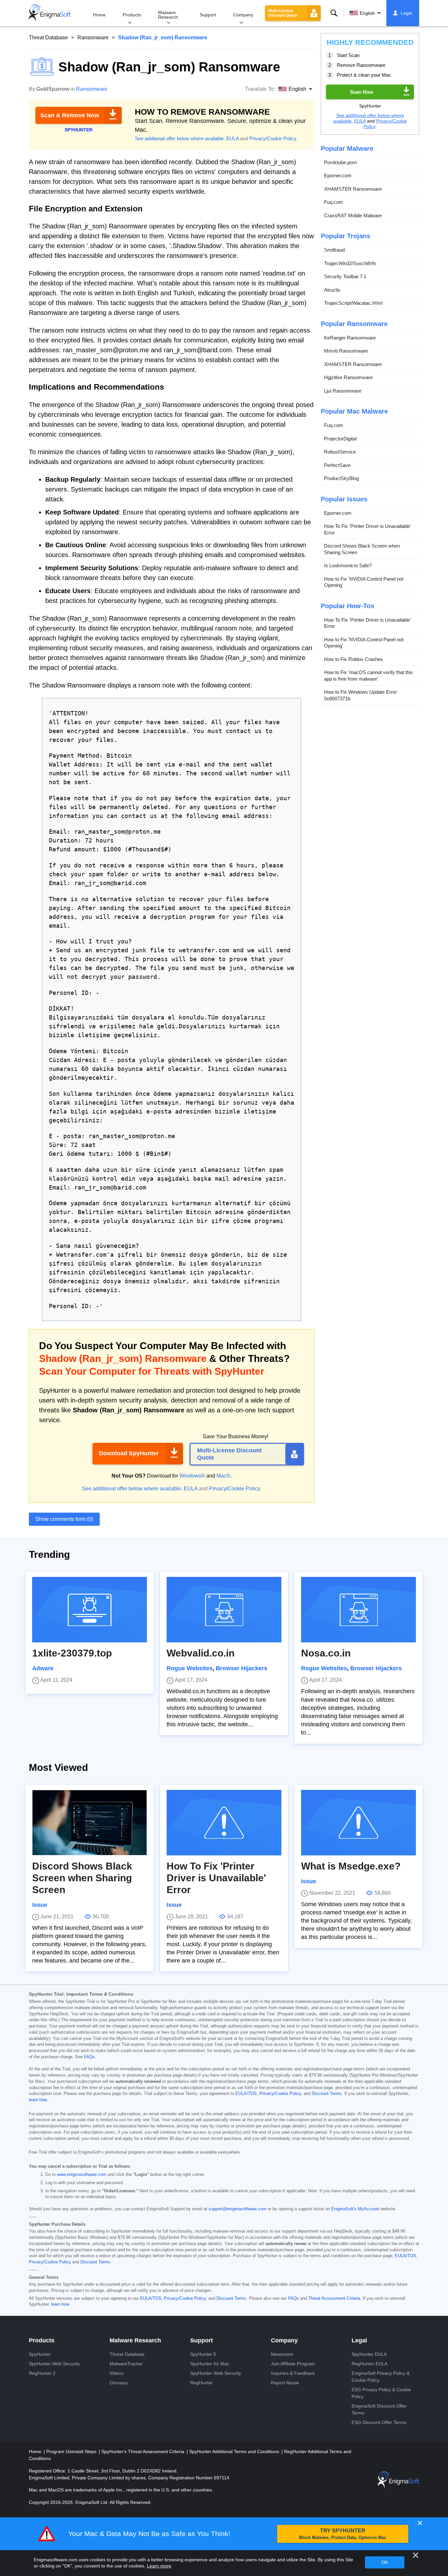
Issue (40, 1905)
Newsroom (282, 2354)
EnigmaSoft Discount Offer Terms (379, 2409)
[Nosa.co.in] (358, 1610)
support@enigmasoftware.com (237, 2209)
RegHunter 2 (42, 2373)
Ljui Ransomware (343, 391)
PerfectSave (337, 465)
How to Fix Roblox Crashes (354, 659)
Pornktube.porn (340, 162)
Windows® (192, 1476)
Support (208, 15)
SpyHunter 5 (203, 2354)
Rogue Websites (190, 1668)
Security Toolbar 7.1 (345, 276)
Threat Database (48, 38)
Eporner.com (338, 175)
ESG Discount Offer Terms (379, 2422)
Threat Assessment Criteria (334, 2298)
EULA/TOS (246, 2094)
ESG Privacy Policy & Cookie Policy (381, 2393)
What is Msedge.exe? (351, 1866)
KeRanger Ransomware (350, 338)
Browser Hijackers (242, 1668)
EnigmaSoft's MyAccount (355, 2209)
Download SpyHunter (129, 1453)
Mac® (223, 1476)
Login (407, 13)
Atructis (332, 290)
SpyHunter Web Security (54, 2364)
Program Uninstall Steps (72, 2451)
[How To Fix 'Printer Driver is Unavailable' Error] (224, 1823)
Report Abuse (285, 2383)
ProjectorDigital (340, 439)
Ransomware (93, 38)
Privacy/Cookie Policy (273, 138)
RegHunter (202, 2383)
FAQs (89, 2057)
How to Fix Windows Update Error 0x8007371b (360, 695)
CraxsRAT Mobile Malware (353, 215)
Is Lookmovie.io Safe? (348, 565)
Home (99, 15)
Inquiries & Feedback (293, 2373)
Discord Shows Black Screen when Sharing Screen (362, 549)
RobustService (340, 452)
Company (243, 15)
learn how (38, 2100)
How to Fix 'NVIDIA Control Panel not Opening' (364, 582)
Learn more (159, 2566)
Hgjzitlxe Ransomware (348, 377)
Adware (43, 1668)
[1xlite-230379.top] (90, 1610)
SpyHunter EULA (369, 2354)
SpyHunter (40, 2354)
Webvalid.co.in (201, 1653)
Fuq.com (334, 202)
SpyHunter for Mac (210, 2364)
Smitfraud (334, 250)
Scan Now (362, 92)
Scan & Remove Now (70, 115)
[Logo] (50, 13)
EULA (233, 138)
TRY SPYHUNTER (343, 2534)
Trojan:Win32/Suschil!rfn (350, 263)
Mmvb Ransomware (346, 351)
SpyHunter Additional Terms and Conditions (235, 2451)
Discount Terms (327, 2094)
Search (334, 13)
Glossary (119, 2383)
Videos (117, 2373)
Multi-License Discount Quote (283, 13)
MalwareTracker (126, 2364)
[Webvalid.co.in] (224, 1610)
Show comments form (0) (64, 1519)
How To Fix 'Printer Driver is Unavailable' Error (367, 529)
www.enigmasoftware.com (82, 2175)
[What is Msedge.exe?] (358, 1823)
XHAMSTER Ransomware (353, 189)
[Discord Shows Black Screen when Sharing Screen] (90, 1823)
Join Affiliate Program (293, 2364)
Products (132, 15)
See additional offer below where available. (180, 138)
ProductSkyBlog (341, 478)
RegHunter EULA (369, 2364)
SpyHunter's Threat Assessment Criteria (143, 2451)
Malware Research (168, 15)
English (367, 13)
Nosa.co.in (326, 1653)
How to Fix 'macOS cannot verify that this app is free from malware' (368, 676)
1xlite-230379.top (72, 1653)
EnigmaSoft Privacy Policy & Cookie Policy (381, 2377)
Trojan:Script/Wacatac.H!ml (353, 303)
